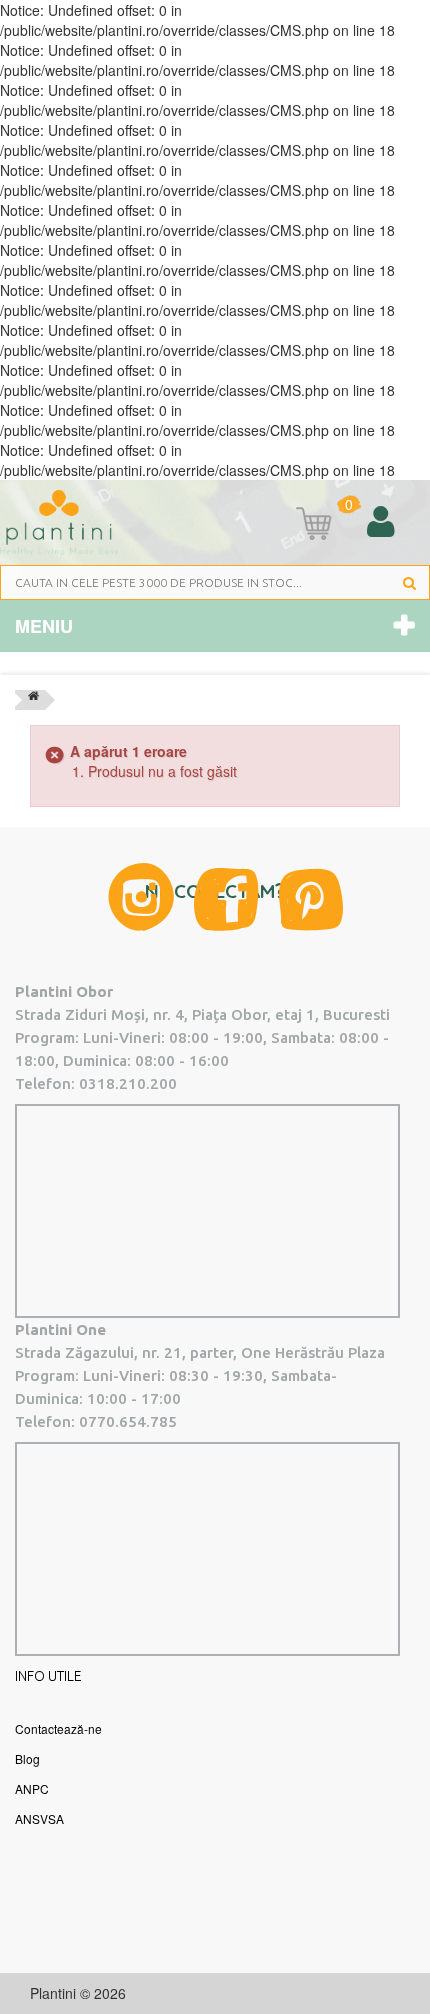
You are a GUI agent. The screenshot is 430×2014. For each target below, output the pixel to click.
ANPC (32, 1788)
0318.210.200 (128, 1083)
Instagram (141, 897)
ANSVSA (39, 1818)
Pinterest (311, 899)
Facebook (226, 899)
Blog (27, 1758)
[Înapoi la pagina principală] (33, 700)
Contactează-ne (58, 1728)
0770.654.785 (128, 1421)
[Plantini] (59, 523)
